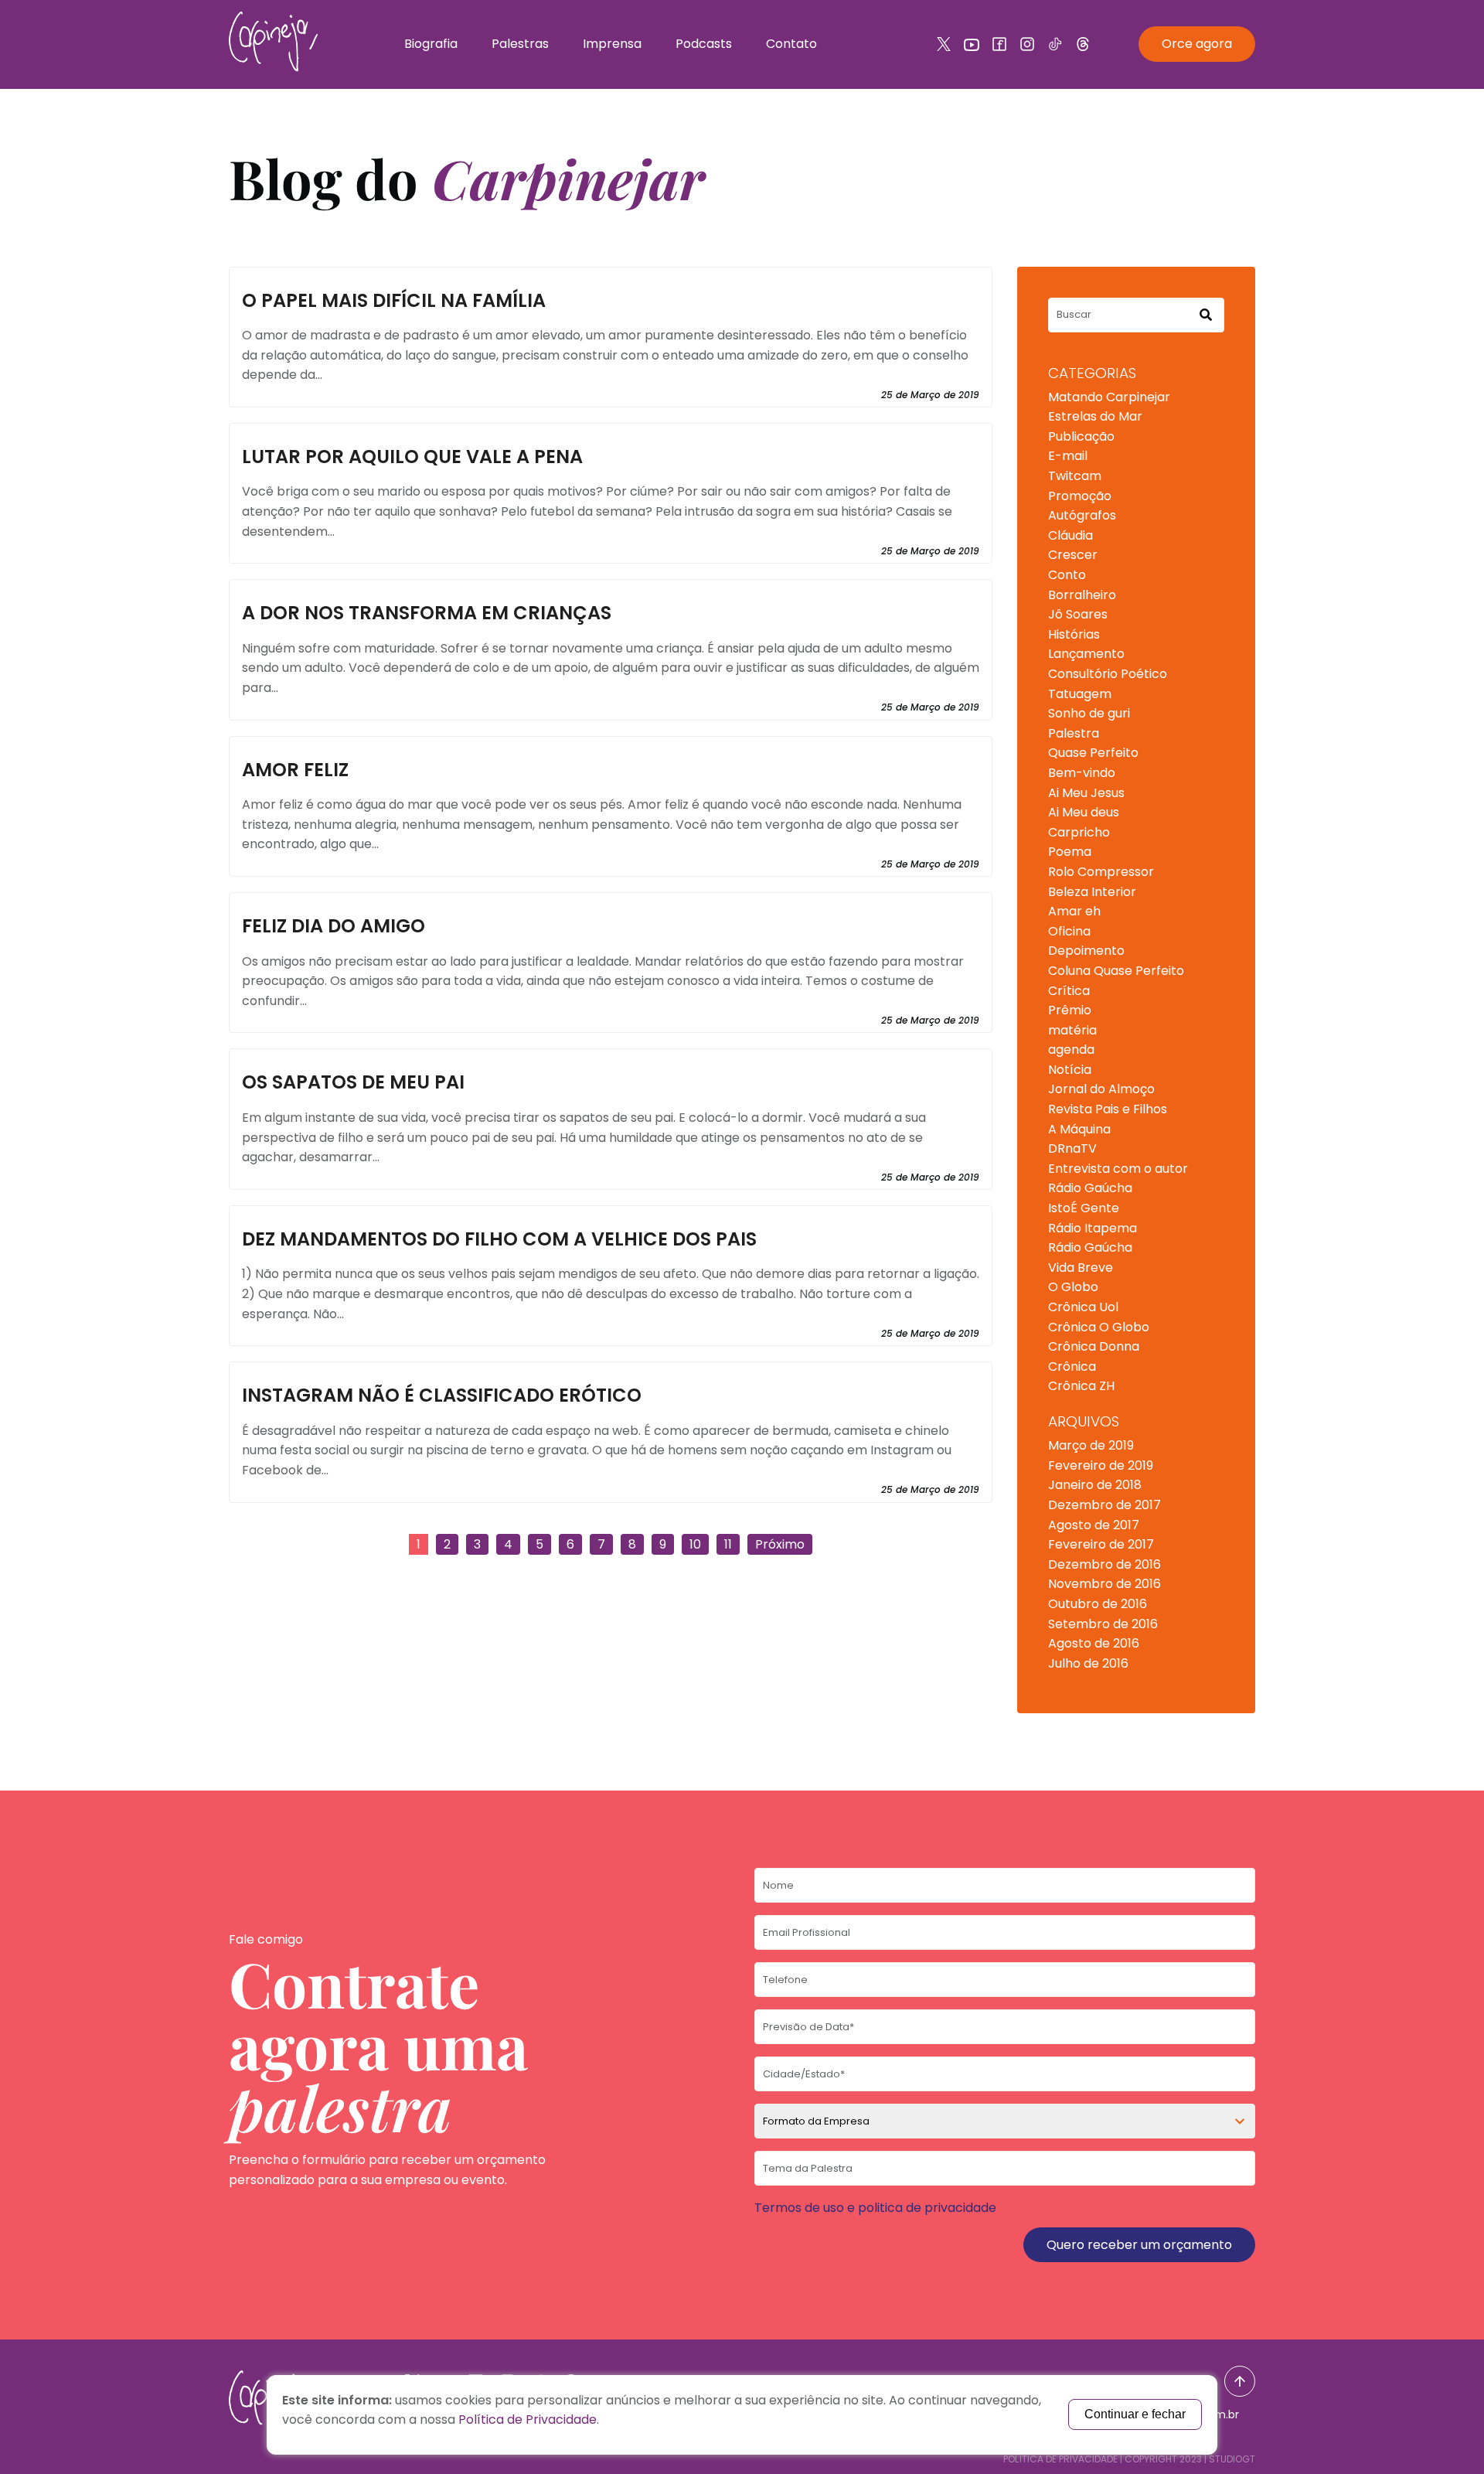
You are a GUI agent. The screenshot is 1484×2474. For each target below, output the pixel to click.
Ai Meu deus (1084, 812)
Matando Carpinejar (1109, 397)
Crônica (1072, 1366)
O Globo (1073, 1287)
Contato (791, 44)
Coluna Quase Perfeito (1116, 971)
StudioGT (1232, 2459)
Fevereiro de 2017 (1101, 1544)
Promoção (1080, 496)
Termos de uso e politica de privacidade (875, 2208)
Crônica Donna (1094, 1346)
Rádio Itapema (1093, 1228)
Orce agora (1197, 44)
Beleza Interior (1092, 892)
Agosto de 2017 (1094, 1525)
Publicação (1081, 436)
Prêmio (1070, 1010)
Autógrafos (1082, 515)
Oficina (1069, 931)
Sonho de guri (1089, 713)
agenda (1071, 1050)
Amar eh (1074, 911)
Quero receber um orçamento (1139, 2245)
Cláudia (1070, 535)
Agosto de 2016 (1094, 1643)
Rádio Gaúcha (1090, 1188)
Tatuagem (1080, 694)
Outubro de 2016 (1098, 1604)
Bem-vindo (1082, 773)
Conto (1067, 575)
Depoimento (1086, 951)
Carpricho (1079, 832)
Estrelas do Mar (1095, 416)
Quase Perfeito (1093, 753)
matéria (1072, 1030)
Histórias (1074, 634)
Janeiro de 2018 (1095, 1485)
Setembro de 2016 (1103, 1624)
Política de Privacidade (1060, 2459)
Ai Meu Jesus (1086, 793)
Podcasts (704, 44)
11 (728, 1544)
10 (695, 1544)
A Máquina (1079, 1129)
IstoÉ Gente (1084, 1208)
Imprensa (612, 44)
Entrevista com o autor (1118, 1169)
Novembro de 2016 (1104, 1584)
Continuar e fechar (1135, 2414)
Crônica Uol (1083, 1307)
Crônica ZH (1081, 1386)
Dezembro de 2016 (1104, 1564)
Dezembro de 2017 (1104, 1505)
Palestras (520, 44)
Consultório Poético (1108, 674)
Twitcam (1075, 476)
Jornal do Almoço (1101, 1089)
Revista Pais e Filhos (1108, 1109)
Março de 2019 (1091, 1445)
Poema (1070, 852)
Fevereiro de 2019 (1101, 1465)
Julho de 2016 (1088, 1663)
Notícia (1070, 1070)
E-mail (1068, 456)
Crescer (1073, 555)
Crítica (1069, 991)
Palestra (1074, 733)
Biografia (431, 44)
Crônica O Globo (1099, 1327)
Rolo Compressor (1101, 872)
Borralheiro (1082, 595)
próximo (780, 1544)
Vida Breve (1081, 1268)
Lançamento (1086, 654)
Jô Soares (1078, 614)
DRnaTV (1072, 1148)
